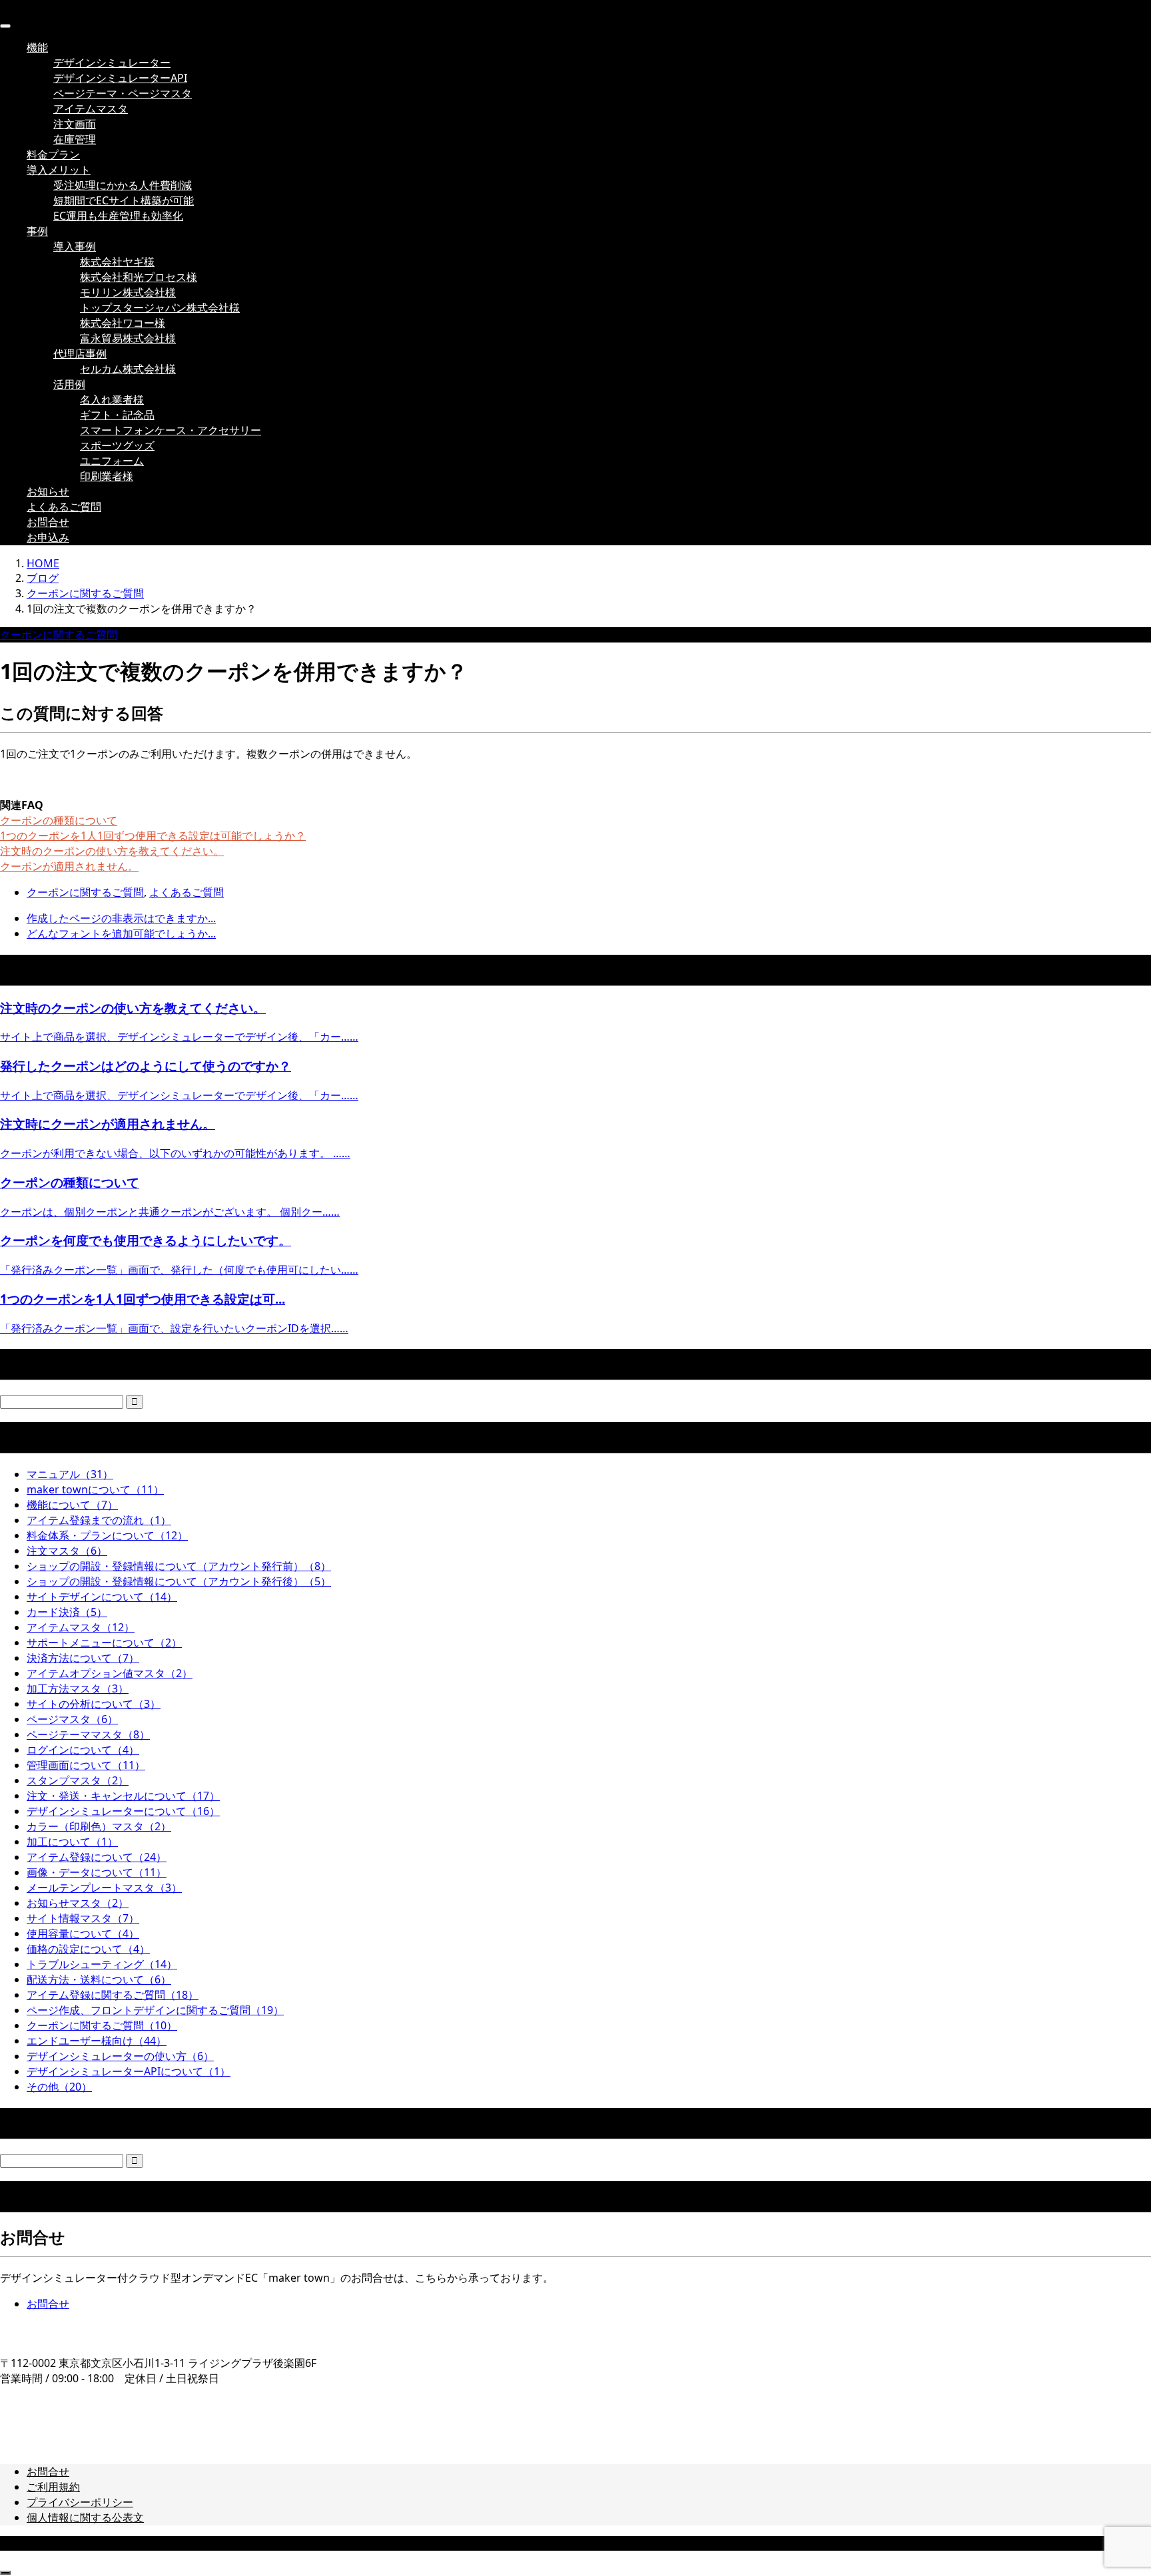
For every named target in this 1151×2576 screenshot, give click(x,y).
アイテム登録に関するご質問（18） (113, 1995)
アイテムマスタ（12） (81, 1627)
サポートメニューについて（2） (104, 1643)
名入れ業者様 (112, 399)
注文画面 (75, 124)
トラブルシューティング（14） (102, 1964)
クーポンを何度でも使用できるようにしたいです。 (146, 1240)
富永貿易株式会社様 (128, 338)
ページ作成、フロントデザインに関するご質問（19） (155, 2010)
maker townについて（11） (95, 1489)
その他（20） (59, 2087)
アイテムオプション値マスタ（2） (110, 1673)
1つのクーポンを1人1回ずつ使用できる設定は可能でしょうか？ (153, 836)
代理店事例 (80, 354)
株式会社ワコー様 (123, 323)
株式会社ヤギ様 (117, 262)
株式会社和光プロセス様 (139, 277)
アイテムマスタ (91, 109)
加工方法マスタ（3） (78, 1688)
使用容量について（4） (83, 1933)
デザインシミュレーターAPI (120, 78)
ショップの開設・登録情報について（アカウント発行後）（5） (179, 1581)
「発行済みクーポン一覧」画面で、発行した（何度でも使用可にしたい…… (179, 1270)
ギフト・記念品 (117, 415)
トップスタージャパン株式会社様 (160, 308)
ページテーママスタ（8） (88, 1734)
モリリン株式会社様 (128, 292)
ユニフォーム (112, 461)
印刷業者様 (107, 476)
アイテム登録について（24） (97, 1857)
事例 (37, 231)
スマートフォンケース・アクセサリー (171, 430)
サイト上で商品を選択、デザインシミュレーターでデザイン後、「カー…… (179, 1037)
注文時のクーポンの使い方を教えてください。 (112, 851)
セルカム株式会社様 (128, 369)
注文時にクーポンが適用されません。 (108, 1124)
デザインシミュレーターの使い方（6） (120, 2056)
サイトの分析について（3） (94, 1704)
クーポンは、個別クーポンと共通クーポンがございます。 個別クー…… (170, 1212)
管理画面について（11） (86, 1765)
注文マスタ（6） (67, 1551)
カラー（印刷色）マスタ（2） (99, 1826)
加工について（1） (72, 1842)
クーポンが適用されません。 (69, 866)
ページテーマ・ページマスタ (123, 93)
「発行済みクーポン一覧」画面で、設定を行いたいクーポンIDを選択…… (174, 1328)
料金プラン (53, 154)
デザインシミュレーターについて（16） (123, 1811)
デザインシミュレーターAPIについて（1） (129, 2071)
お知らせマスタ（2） (78, 1903)
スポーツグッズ (117, 445)
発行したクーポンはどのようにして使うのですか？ (146, 1066)
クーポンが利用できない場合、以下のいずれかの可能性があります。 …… (175, 1153)
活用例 (69, 384)
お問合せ (48, 522)
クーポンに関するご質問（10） (102, 2025)
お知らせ (48, 491)
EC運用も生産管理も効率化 (118, 216)
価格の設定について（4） (88, 1949)
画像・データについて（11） (97, 1872)
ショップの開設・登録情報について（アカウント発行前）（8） (179, 1566)
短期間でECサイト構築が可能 (124, 200)
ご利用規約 (53, 2487)
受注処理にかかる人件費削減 (123, 185)
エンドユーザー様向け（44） (97, 2041)
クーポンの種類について (59, 820)
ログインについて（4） (83, 1750)
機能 (37, 47)
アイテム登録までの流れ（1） (99, 1520)
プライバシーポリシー (80, 2502)
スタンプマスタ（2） (78, 1780)
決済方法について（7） (83, 1658)
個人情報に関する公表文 (85, 2517)
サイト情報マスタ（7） (83, 1918)
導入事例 (75, 246)
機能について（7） (72, 1505)
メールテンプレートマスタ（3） (104, 1888)
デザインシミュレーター (112, 63)
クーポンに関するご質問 (59, 635)
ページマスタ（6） (72, 1719)
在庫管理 (75, 139)
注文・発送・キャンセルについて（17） (123, 1796)
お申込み (48, 537)
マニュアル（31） (70, 1474)
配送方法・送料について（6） (99, 1979)
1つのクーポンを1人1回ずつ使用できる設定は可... (143, 1299)
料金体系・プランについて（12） (107, 1535)
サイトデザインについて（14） (102, 1597)
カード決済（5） (67, 1612)
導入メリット (59, 170)
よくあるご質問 (64, 507)
